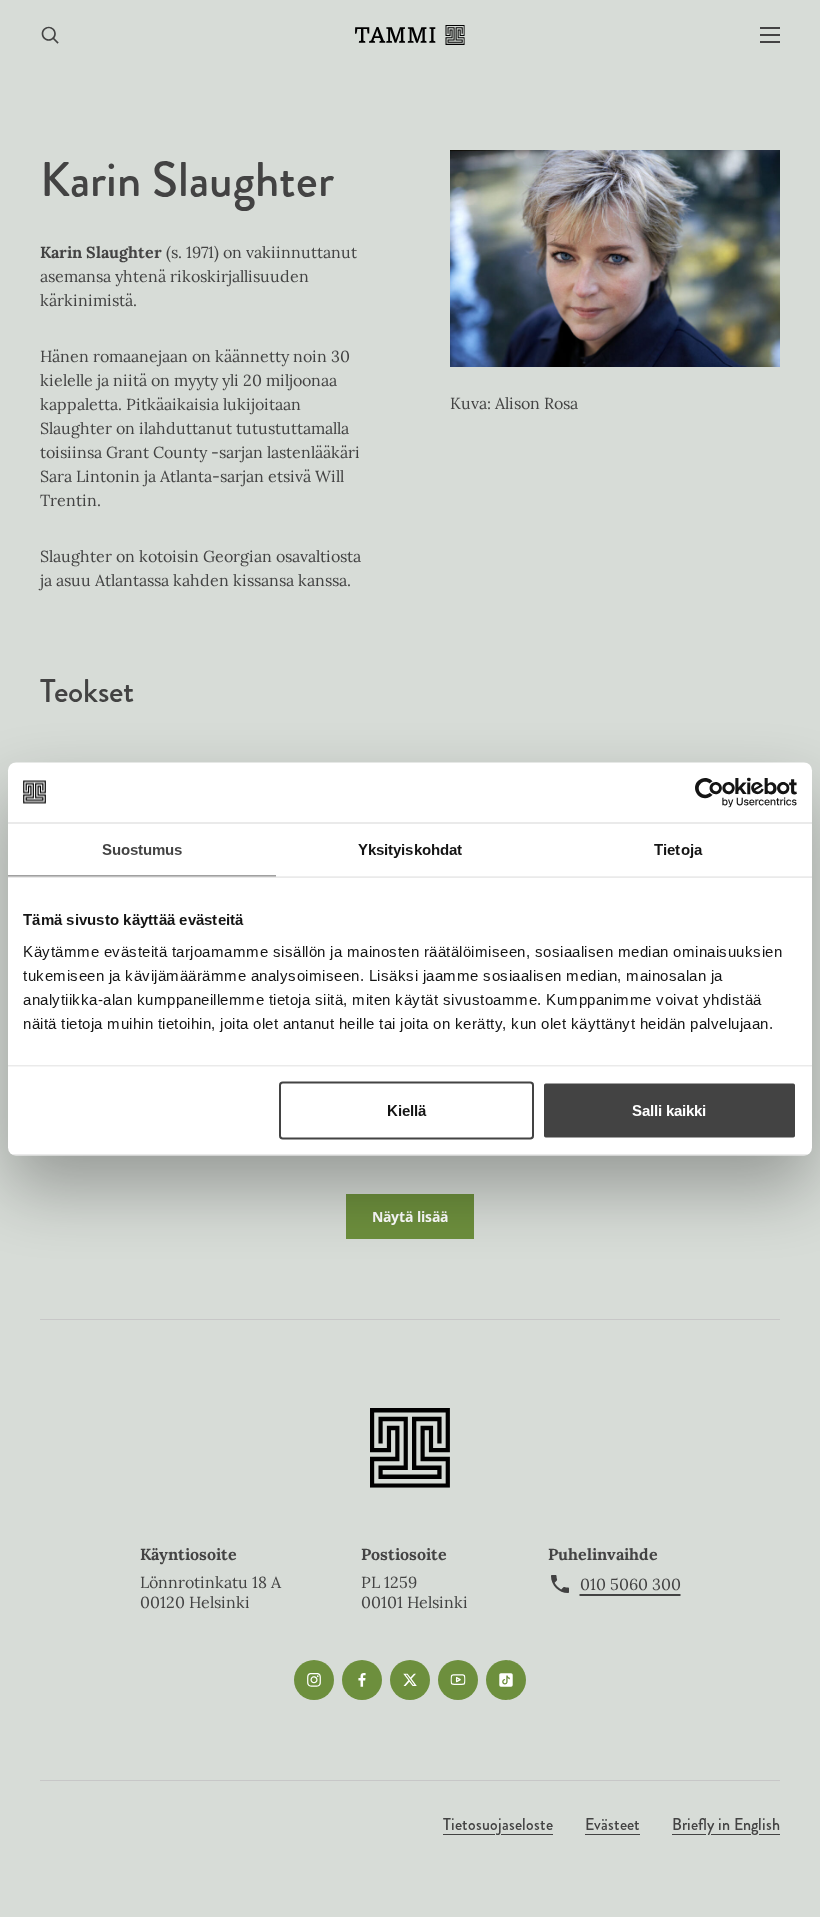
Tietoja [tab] (678, 848)
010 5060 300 (630, 1584)
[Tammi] (410, 35)
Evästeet (612, 1824)
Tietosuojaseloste (498, 1824)
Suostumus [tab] (142, 848)
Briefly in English (726, 1824)
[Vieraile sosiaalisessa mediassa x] (410, 1680)
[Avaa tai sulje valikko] (770, 35)
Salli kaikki (669, 1109)
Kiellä (406, 1109)
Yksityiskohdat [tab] (410, 848)
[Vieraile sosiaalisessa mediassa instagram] (314, 1680)
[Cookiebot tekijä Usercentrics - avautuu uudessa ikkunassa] (709, 792)
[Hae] (50, 35)
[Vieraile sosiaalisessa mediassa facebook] (362, 1680)
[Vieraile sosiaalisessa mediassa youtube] (458, 1680)
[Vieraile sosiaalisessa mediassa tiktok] (506, 1680)
